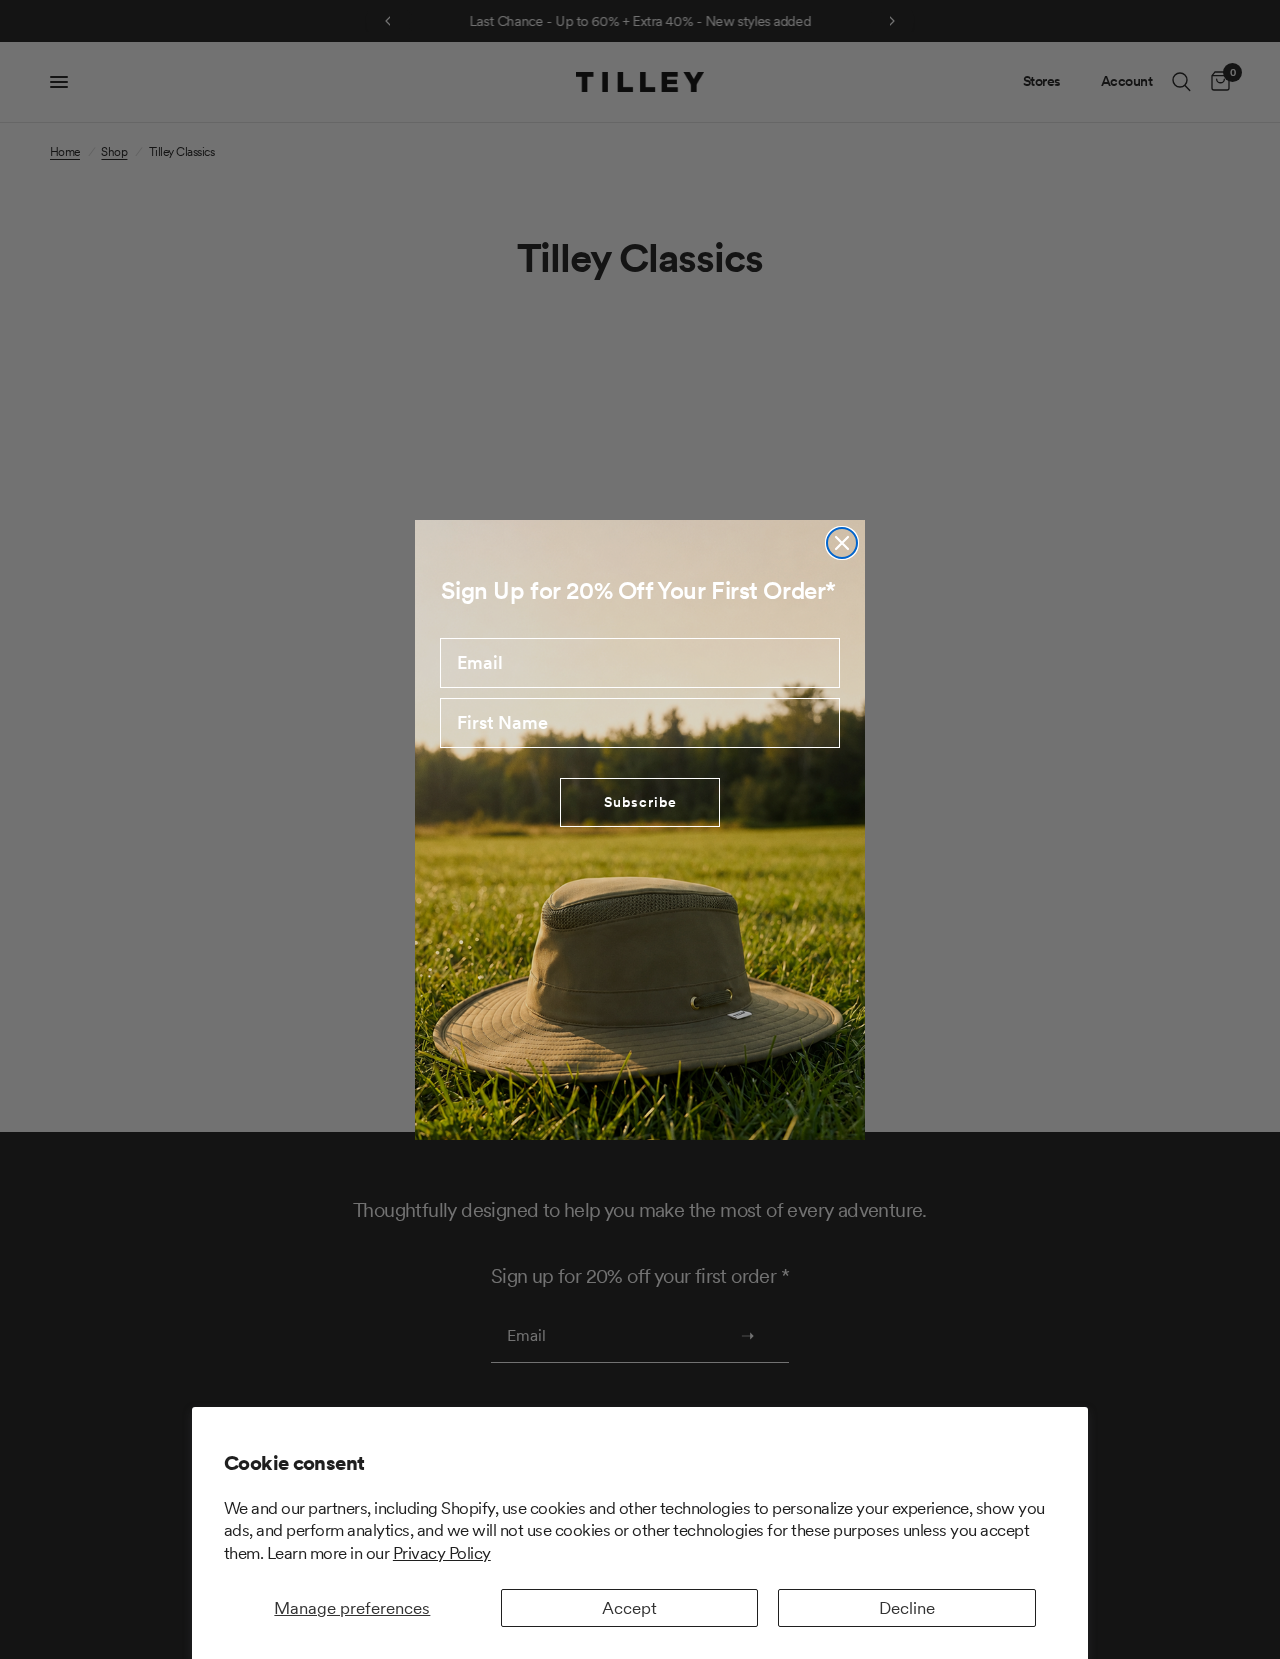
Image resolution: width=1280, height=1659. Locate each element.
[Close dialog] (842, 543)
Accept (629, 1608)
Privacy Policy (442, 1553)
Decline (907, 1608)
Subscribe (640, 802)
